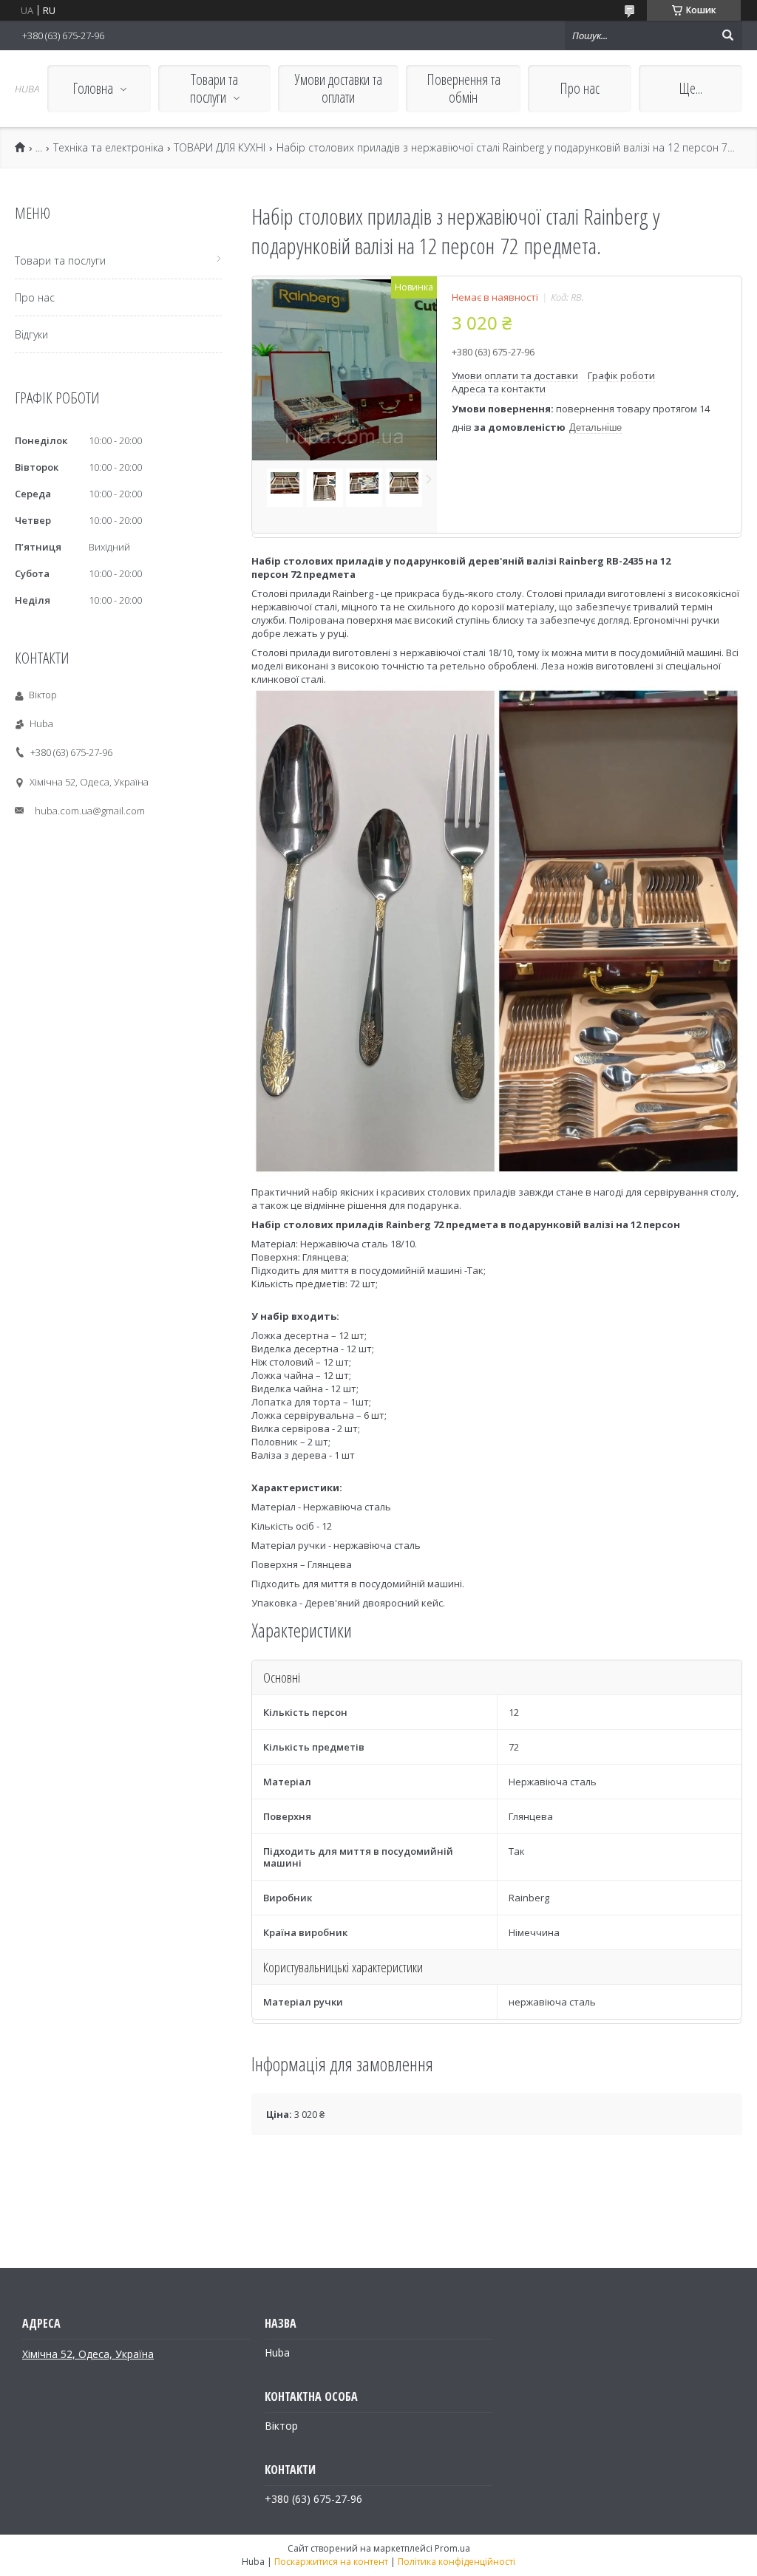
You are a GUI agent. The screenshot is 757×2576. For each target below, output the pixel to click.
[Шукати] (727, 35)
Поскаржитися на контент (331, 2562)
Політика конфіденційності (456, 2562)
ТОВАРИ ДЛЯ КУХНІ (220, 148)
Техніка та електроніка (108, 148)
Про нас (580, 88)
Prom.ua (452, 2548)
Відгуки (31, 334)
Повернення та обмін (464, 88)
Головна (93, 88)
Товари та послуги (214, 88)
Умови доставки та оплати (339, 88)
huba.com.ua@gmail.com (90, 811)
